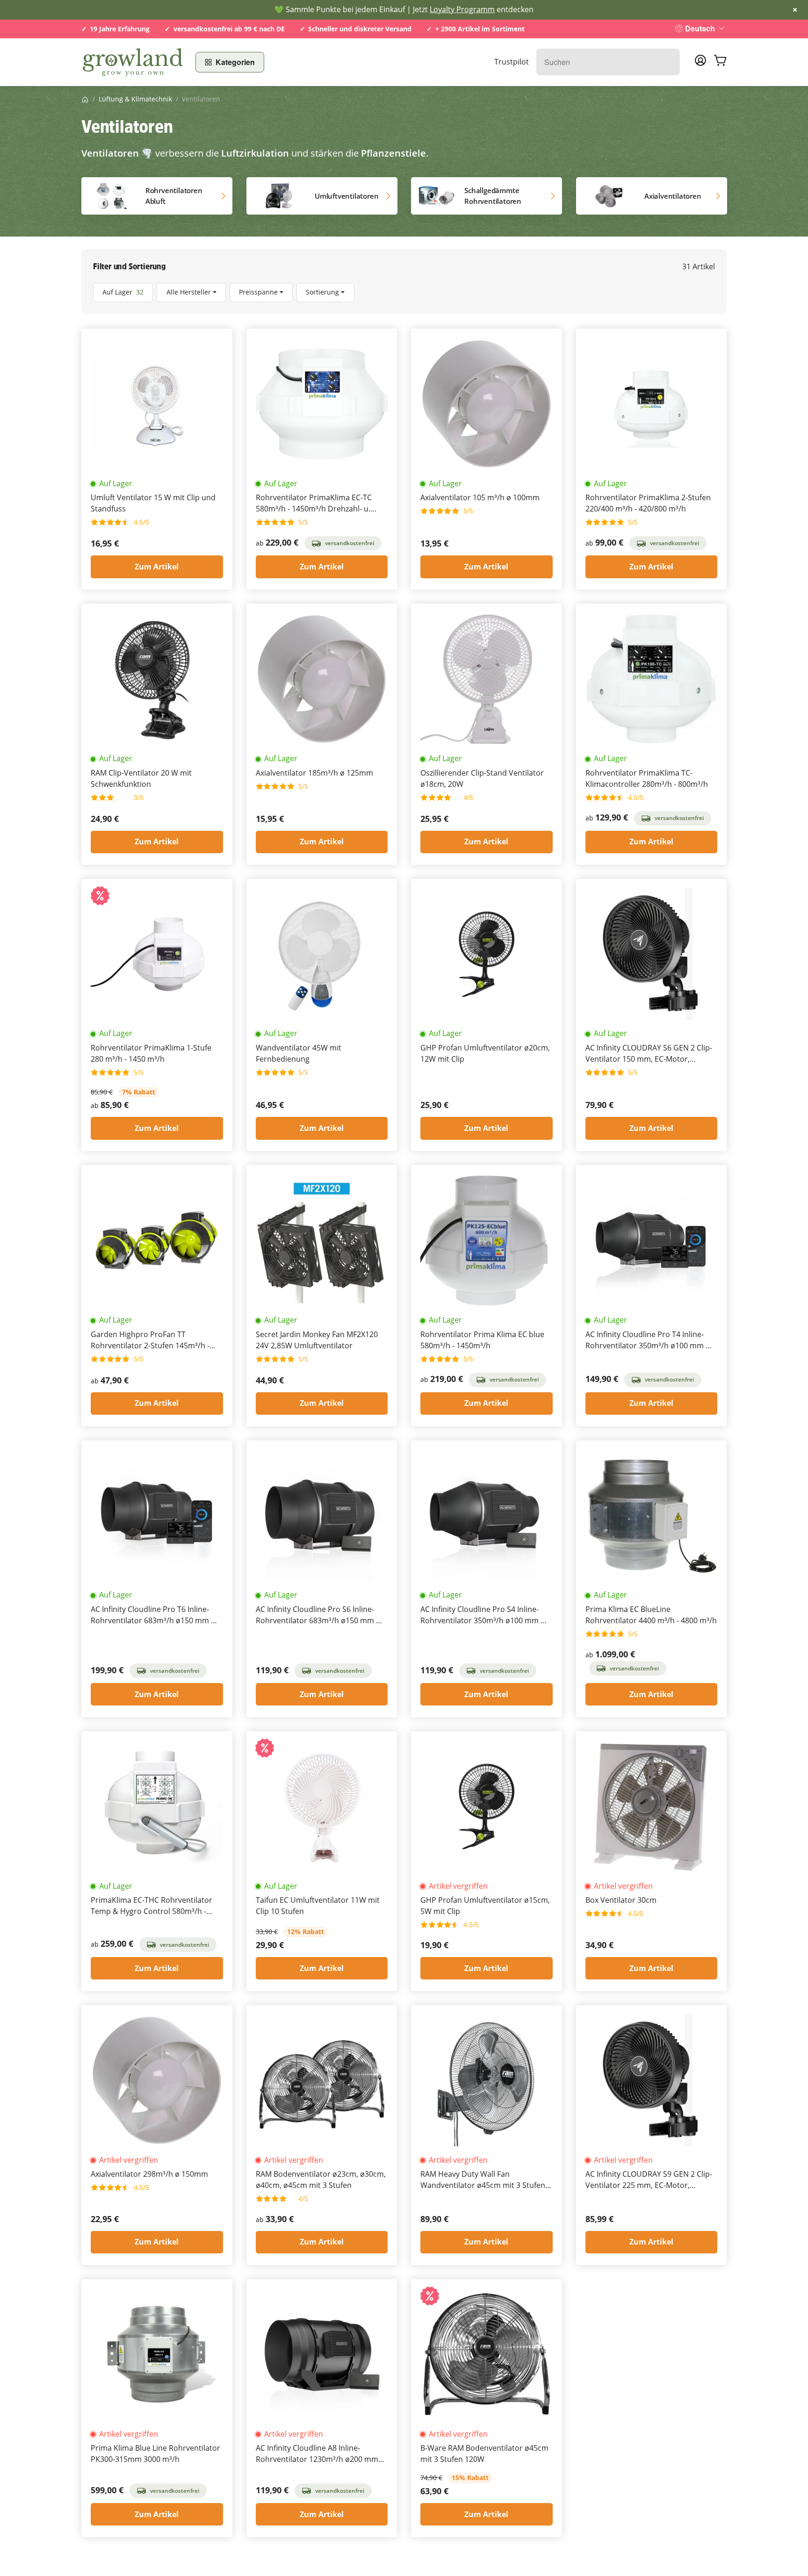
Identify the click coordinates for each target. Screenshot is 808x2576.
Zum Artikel (157, 567)
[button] (404, 292)
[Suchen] (668, 62)
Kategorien (235, 62)
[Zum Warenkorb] (720, 62)
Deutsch (700, 28)
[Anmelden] (700, 63)
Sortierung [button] (322, 292)
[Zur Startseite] (133, 62)
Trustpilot (512, 62)
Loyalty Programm (462, 9)
